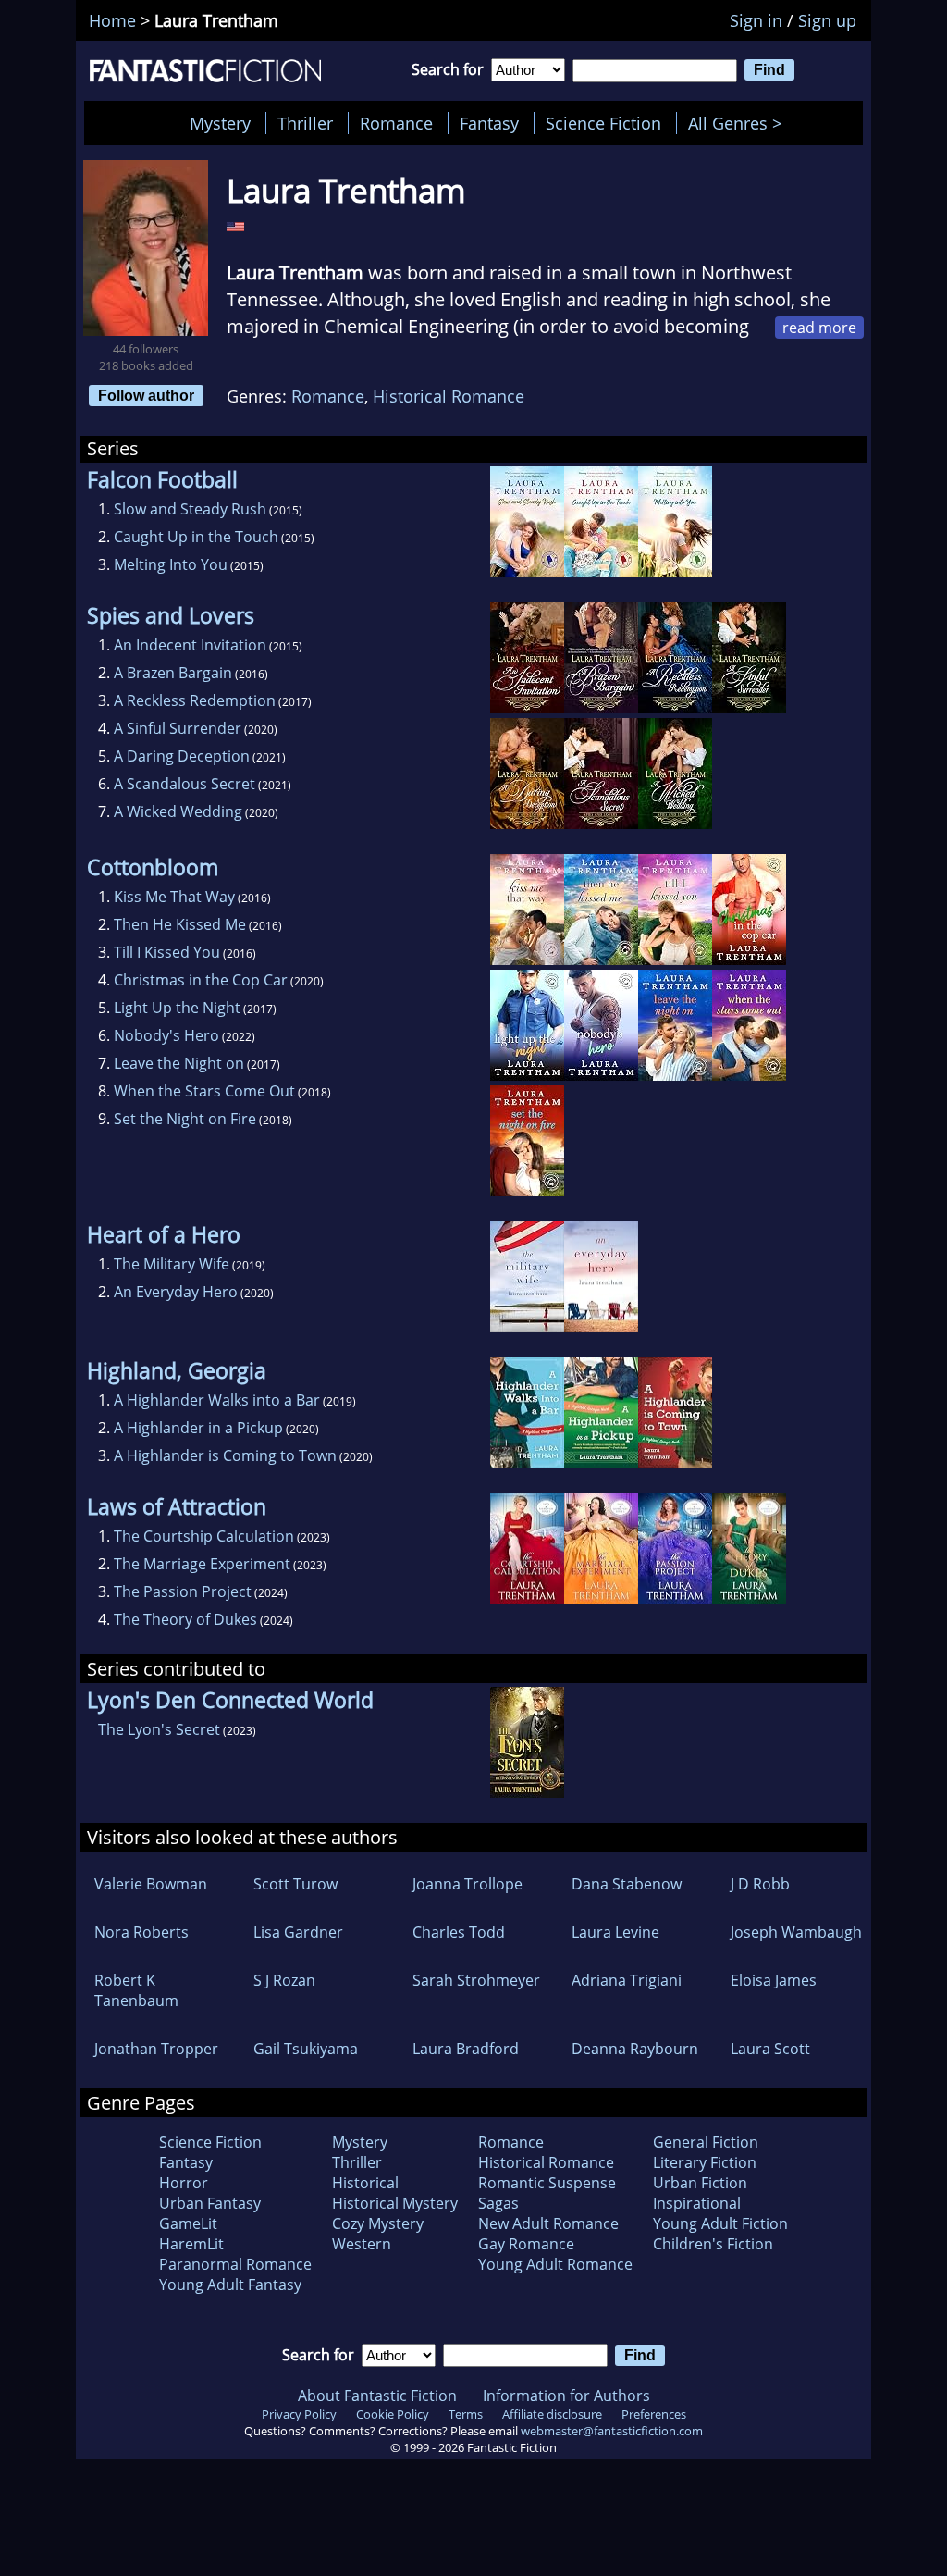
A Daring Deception (182, 756)
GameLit (188, 2223)
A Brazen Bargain (173, 673)
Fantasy (489, 123)
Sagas (498, 2203)
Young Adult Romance (555, 2264)
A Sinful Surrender (178, 728)
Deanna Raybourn (635, 2049)
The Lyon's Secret (159, 1729)
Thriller (305, 123)
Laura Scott (770, 2049)
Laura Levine (615, 1932)
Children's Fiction (713, 2244)
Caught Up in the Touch (196, 537)
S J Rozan (284, 1980)
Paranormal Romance (235, 2264)
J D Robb (760, 1884)
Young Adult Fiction (720, 2223)
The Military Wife (172, 1264)
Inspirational (697, 2203)
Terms (466, 2414)
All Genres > (739, 123)
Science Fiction (603, 123)
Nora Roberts (141, 1932)
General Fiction (706, 2142)
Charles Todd (459, 1932)
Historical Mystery (395, 2203)
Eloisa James (774, 1980)
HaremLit (191, 2244)
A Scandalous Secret (184, 784)
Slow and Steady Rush (190, 509)
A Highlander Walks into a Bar (217, 1400)
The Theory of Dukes (185, 1619)
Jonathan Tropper (156, 2049)
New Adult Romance (548, 2223)
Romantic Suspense (547, 2183)
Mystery (220, 123)
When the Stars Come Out (204, 1091)
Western (362, 2244)
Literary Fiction (705, 2162)
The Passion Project (183, 1591)
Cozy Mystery (378, 2223)
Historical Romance (449, 396)
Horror (184, 2183)
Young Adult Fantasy (230, 2285)
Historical (365, 2183)
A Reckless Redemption (195, 700)
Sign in (756, 20)
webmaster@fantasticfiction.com (612, 2431)
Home (112, 20)
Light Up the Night (177, 1008)
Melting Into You (171, 564)
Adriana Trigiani (627, 1980)
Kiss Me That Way (174, 897)
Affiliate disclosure (552, 2414)
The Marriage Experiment (202, 1564)
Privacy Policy (299, 2414)
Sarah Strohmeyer (476, 1980)
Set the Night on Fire (185, 1119)
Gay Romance (526, 2244)
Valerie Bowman (151, 1884)
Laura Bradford (466, 2049)
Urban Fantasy (210, 2203)
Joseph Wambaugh (796, 1932)
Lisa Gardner (298, 1932)
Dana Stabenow (627, 1884)
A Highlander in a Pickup (198, 1428)
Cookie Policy (393, 2414)
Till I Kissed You (167, 952)
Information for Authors (566, 2396)
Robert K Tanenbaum (136, 1990)
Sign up (827, 20)
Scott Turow (295, 1884)
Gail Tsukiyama (306, 2049)
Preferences (654, 2414)
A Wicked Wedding (178, 811)
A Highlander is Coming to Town (225, 1455)
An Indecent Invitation (190, 645)
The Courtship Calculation (204, 1536)
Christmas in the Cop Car (201, 980)
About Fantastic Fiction (377, 2396)
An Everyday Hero (176, 1292)
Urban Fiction (700, 2183)
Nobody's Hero (166, 1035)
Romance (396, 123)
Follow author (146, 395)
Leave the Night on (179, 1063)
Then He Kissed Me (180, 924)
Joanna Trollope (467, 1884)
